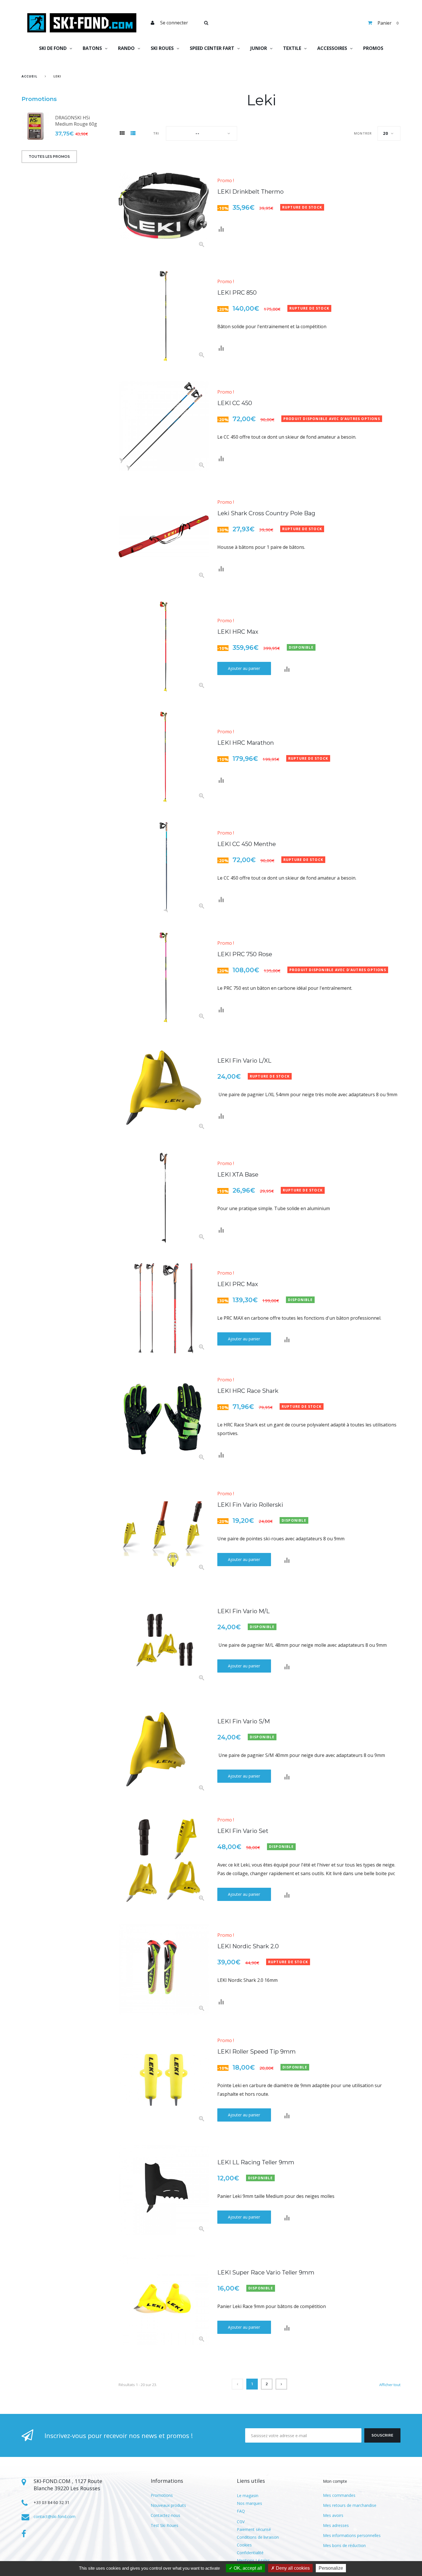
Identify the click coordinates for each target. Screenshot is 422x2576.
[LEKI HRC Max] (164, 647)
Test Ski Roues (164, 2525)
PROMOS (373, 48)
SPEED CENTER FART (212, 48)
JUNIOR (259, 48)
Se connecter (174, 23)
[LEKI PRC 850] (164, 316)
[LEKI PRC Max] (164, 1308)
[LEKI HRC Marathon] (164, 757)
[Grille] (122, 134)
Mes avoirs (333, 2515)
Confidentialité (250, 2553)
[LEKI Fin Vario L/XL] (164, 1088)
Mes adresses (336, 2525)
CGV (241, 2522)
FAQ (241, 2511)
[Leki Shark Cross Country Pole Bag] (164, 536)
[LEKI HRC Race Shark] (164, 1418)
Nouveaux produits (168, 2505)
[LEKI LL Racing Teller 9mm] (164, 2190)
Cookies (244, 2545)
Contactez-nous (165, 2515)
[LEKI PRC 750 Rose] (164, 977)
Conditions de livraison (258, 2537)
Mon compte (335, 2481)
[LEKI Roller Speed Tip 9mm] (164, 2080)
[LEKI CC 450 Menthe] (164, 867)
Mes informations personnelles (352, 2535)
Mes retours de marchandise (350, 2505)
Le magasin (248, 2496)
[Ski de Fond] (82, 23)
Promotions (39, 99)
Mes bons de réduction (344, 2545)
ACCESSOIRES (332, 48)
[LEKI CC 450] (164, 426)
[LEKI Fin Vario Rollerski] (164, 1529)
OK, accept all (247, 2568)
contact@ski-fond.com (55, 2516)
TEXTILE (292, 48)
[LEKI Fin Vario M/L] (164, 1639)
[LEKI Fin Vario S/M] (164, 1749)
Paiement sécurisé (254, 2529)
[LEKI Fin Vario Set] (164, 1859)
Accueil (29, 76)
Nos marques (249, 2503)
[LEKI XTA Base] (164, 1198)
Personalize (331, 2568)
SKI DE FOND (53, 48)
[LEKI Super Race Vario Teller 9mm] (164, 2300)
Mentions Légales (253, 2560)
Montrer (363, 133)
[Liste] (133, 134)
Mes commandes (339, 2495)
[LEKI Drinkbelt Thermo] (164, 206)
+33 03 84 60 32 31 (52, 2502)
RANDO (126, 48)
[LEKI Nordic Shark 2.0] (164, 1970)
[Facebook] (24, 2534)
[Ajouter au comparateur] (221, 229)
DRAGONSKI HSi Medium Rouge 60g (76, 121)
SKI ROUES (162, 48)
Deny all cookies (292, 2568)
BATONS (92, 48)
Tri (156, 133)
